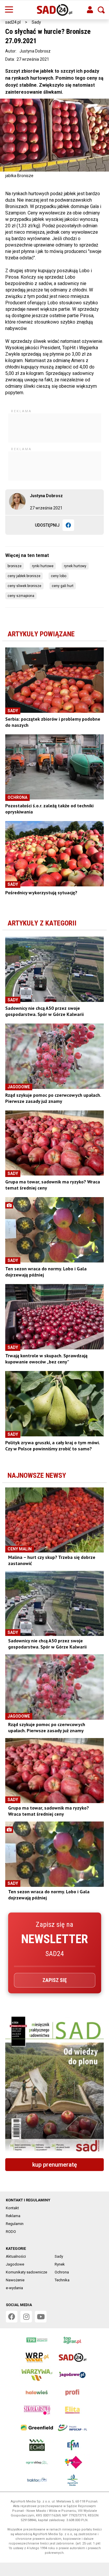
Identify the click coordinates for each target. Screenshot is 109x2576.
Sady (36, 22)
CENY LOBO (59, 576)
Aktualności (16, 2256)
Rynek (60, 2264)
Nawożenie (15, 2280)
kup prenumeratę (55, 2165)
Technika (62, 2280)
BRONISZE (15, 566)
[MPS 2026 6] (54, 2085)
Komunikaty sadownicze (26, 2272)
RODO (11, 2232)
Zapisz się (55, 1980)
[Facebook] (68, 525)
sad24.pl (13, 22)
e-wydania (14, 2288)
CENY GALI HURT (63, 586)
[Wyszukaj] (101, 10)
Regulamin (15, 2224)
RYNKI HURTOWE (43, 566)
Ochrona (62, 2272)
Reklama (13, 2216)
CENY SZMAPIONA (21, 596)
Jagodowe (15, 2264)
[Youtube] (41, 2317)
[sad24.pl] (54, 10)
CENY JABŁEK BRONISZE (24, 576)
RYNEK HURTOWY (75, 566)
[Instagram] (26, 2317)
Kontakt (12, 2208)
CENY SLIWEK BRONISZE (24, 586)
